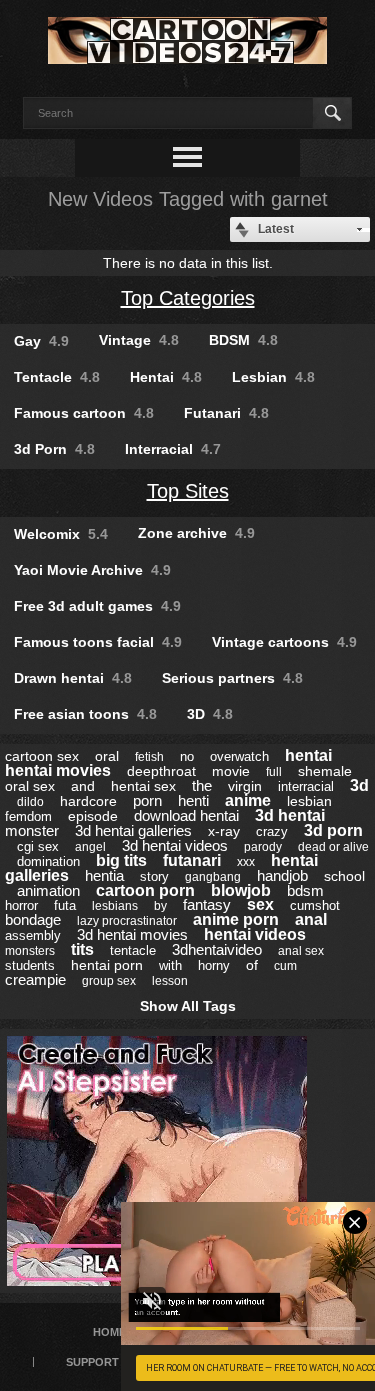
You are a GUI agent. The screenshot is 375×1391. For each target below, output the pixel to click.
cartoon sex (42, 756)
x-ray (224, 831)
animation (48, 890)
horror (21, 905)
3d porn (333, 830)
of (252, 965)
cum (285, 966)
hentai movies (58, 770)
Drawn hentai (73, 678)
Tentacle (57, 377)
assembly (33, 935)
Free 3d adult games (97, 606)
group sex (109, 981)
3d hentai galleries (133, 830)
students (30, 965)
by (160, 906)
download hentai (186, 815)
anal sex (301, 951)
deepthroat (161, 771)
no (187, 756)
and (83, 786)
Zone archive (196, 533)
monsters (30, 951)
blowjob (241, 890)
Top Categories (188, 298)
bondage (33, 919)
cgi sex (38, 846)
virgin (245, 786)
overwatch (239, 756)
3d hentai (290, 815)
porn (147, 800)
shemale (325, 771)
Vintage (139, 340)
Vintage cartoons (284, 642)
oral (107, 756)
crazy (272, 831)
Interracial (173, 449)
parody (263, 847)
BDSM (243, 340)
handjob (282, 875)
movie (231, 771)
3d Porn (54, 449)
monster (32, 830)
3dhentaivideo (217, 949)
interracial (306, 786)
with (170, 965)
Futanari (226, 413)
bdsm (305, 890)
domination (48, 861)
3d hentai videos (175, 845)
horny (214, 965)
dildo (30, 802)
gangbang (213, 877)
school (344, 876)
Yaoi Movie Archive (92, 570)
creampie (35, 979)
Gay (41, 341)
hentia (104, 875)
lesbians (115, 906)
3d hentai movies (132, 934)
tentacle (133, 950)
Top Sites (188, 491)
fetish (149, 757)
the (202, 785)
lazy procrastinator (127, 921)
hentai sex (143, 786)
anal (311, 919)
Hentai (166, 377)
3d (359, 785)
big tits (121, 860)
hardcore (88, 801)
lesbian (309, 801)
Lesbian (273, 377)
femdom (28, 816)
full (274, 772)
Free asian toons (85, 714)
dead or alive (333, 847)
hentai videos (255, 934)
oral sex (30, 786)
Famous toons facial (98, 642)
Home (109, 1332)
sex (260, 904)
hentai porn (107, 965)
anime (248, 800)
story (154, 876)
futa (65, 905)
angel (90, 847)
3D (210, 714)
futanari (192, 860)
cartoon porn (145, 890)
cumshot (315, 905)
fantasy (207, 904)
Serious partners (232, 678)
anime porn (236, 919)
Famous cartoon (84, 413)
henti (193, 800)
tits (82, 949)
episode (93, 816)
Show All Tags (188, 1006)
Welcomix (61, 534)
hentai (308, 755)
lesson (170, 981)
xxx (246, 862)
